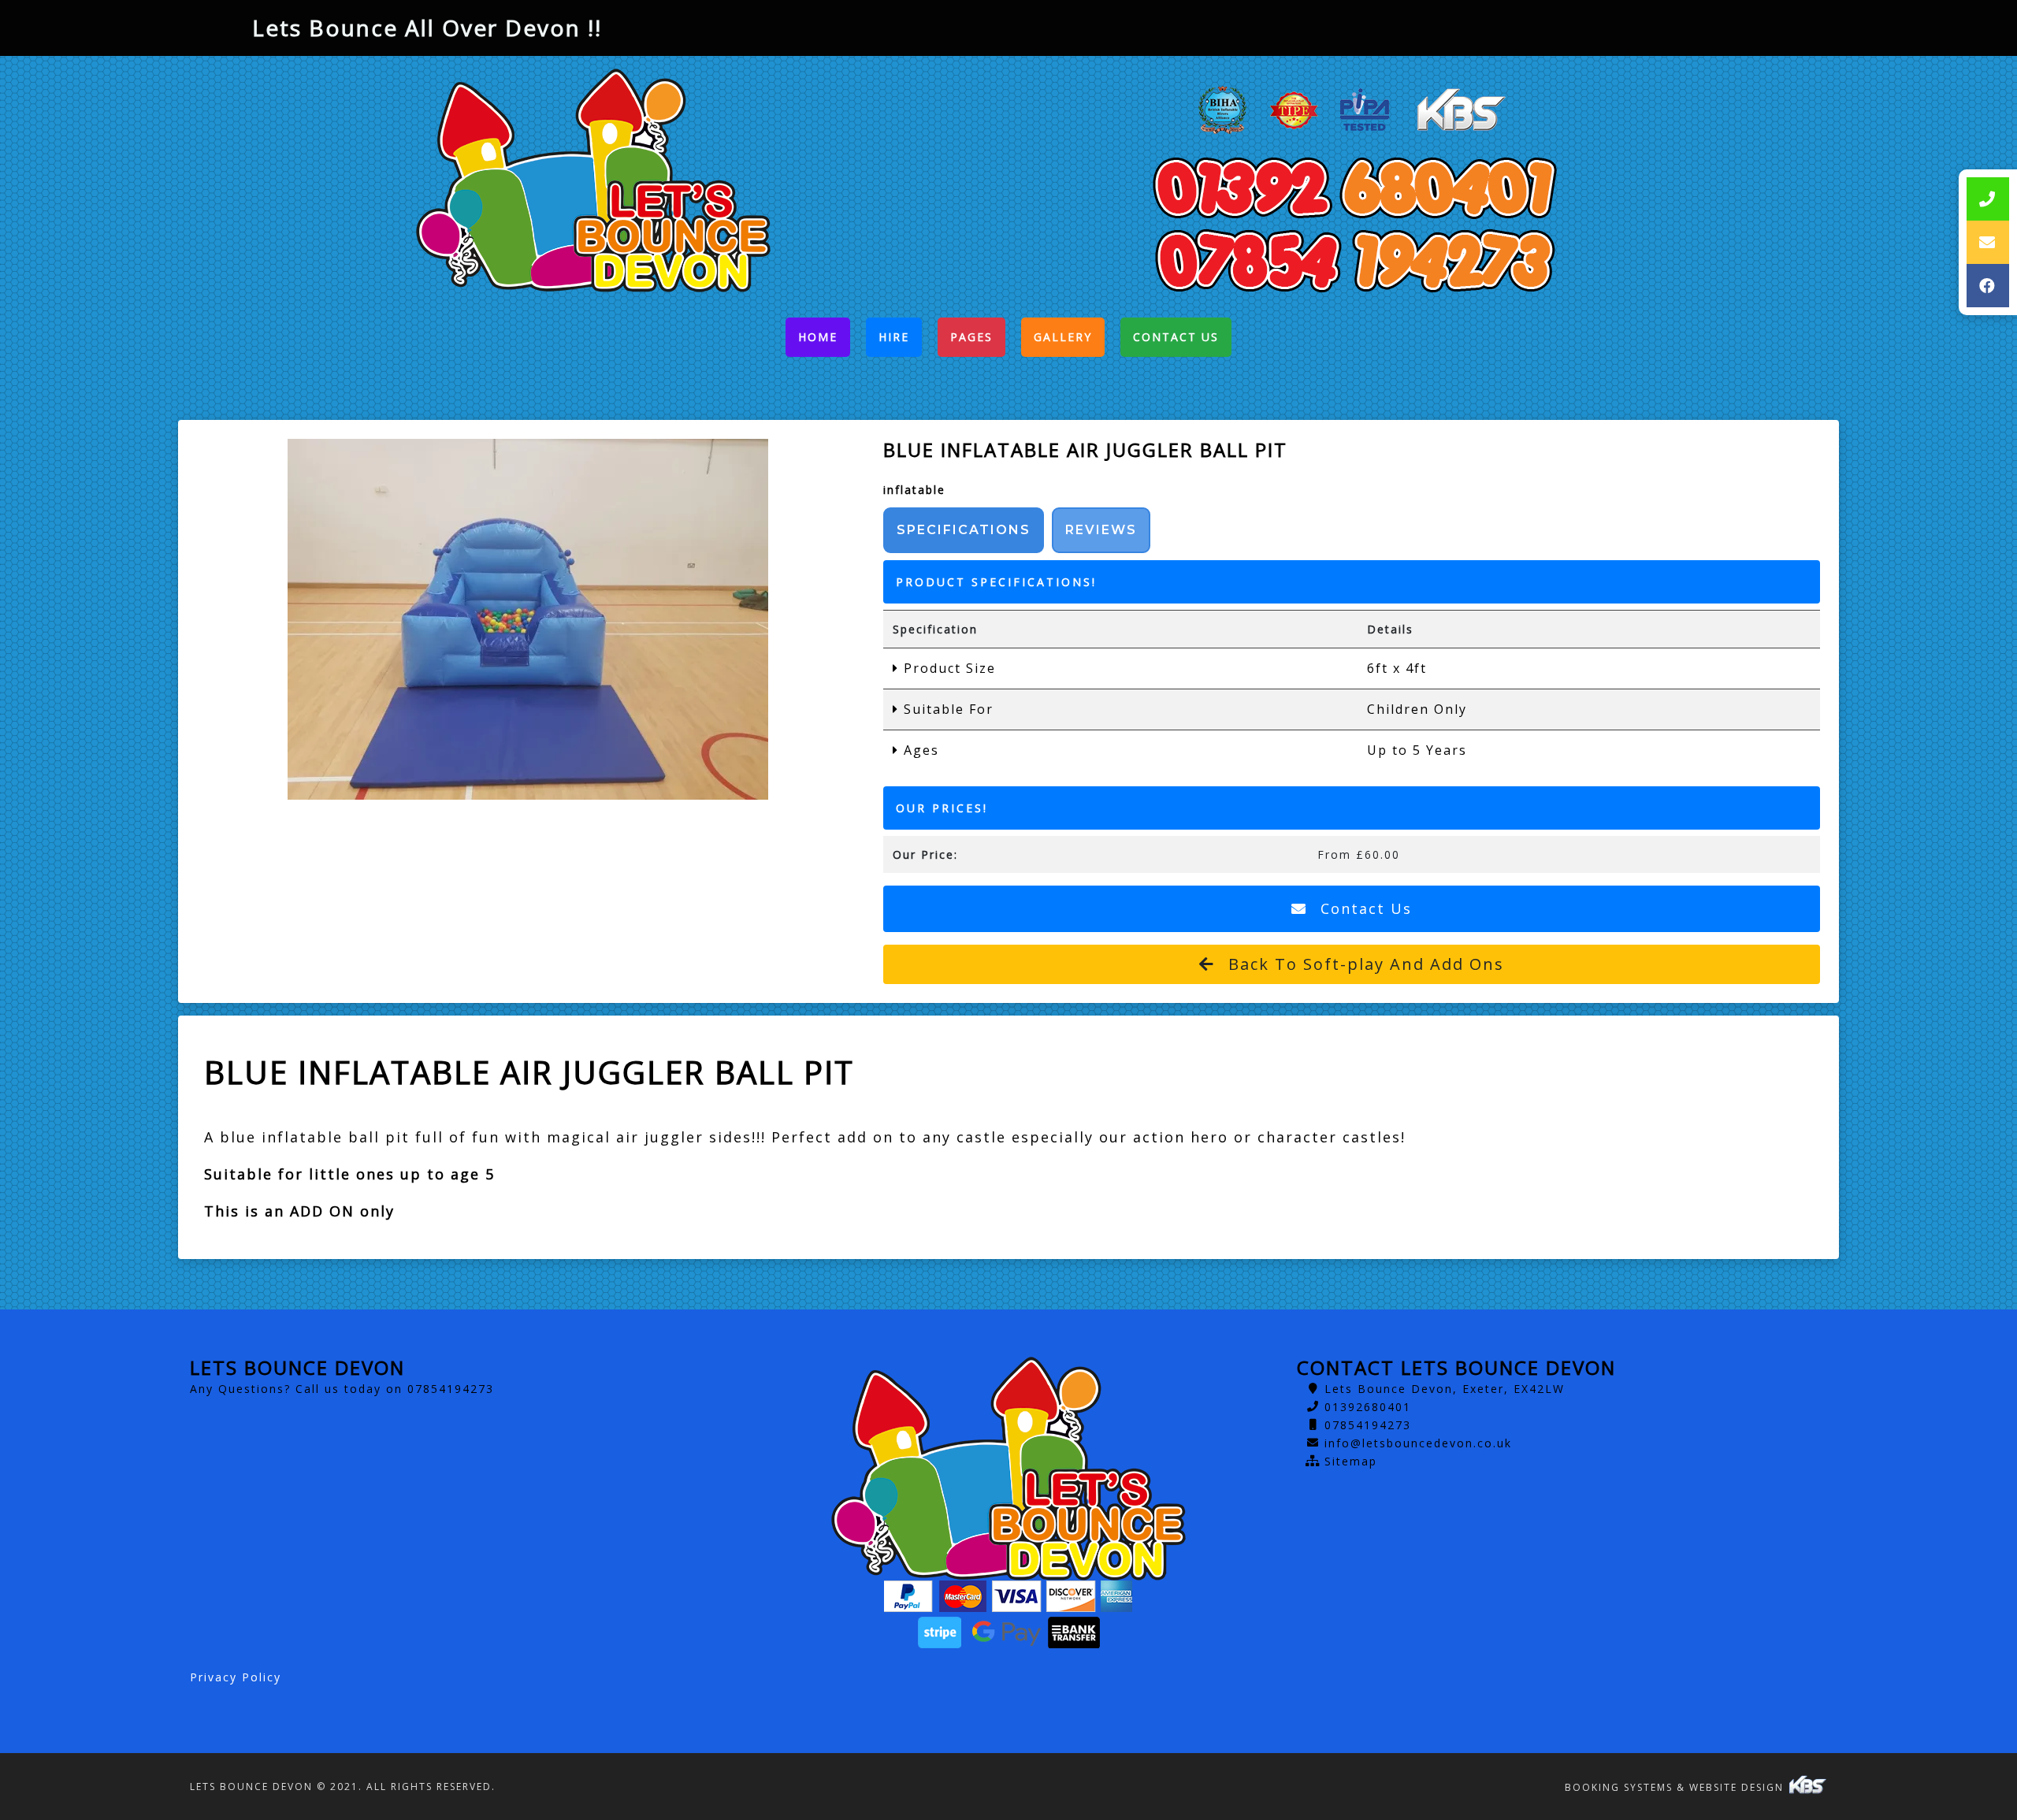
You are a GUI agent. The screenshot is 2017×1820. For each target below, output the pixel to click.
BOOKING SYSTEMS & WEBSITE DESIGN (1676, 1787)
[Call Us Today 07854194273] (1354, 260)
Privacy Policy (236, 1677)
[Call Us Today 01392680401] (1354, 188)
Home (824, 341)
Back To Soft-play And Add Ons (1363, 964)
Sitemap (1351, 1461)
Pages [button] (971, 337)
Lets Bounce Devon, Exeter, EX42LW (1445, 1389)
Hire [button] (894, 337)
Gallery (1063, 337)
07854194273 (1368, 1425)
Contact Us (1176, 337)
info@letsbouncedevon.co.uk (1418, 1443)
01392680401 (1368, 1407)
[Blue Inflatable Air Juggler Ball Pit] (528, 619)
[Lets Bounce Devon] (593, 180)
